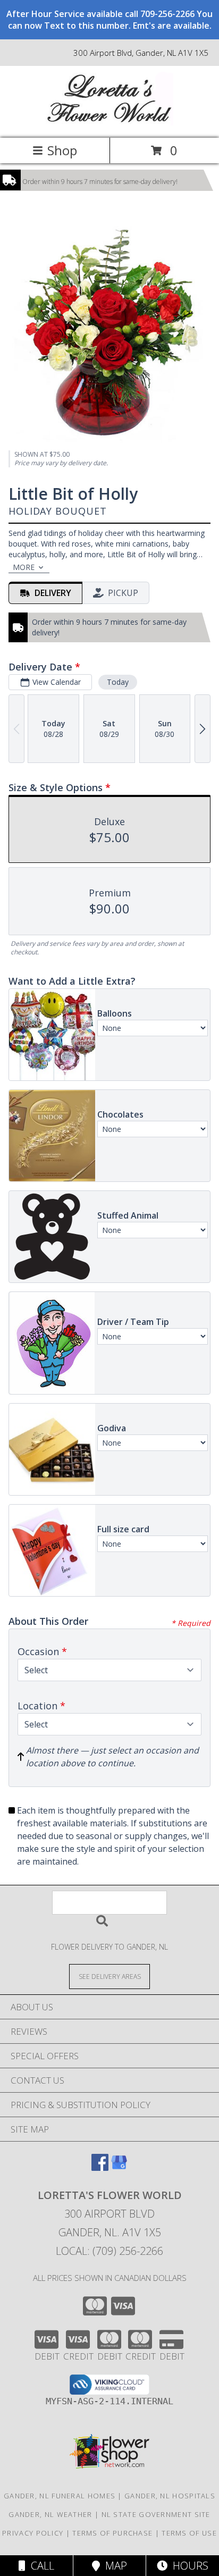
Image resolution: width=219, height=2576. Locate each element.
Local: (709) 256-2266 (109, 2251)
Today (118, 682)
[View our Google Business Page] (119, 2167)
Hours (188, 2566)
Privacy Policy (33, 2533)
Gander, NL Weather (50, 2514)
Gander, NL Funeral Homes (60, 2496)
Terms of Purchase (112, 2533)
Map (113, 2566)
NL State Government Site (156, 2514)
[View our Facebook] (100, 2167)
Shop (62, 150)
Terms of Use (189, 2533)
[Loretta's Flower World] (109, 123)
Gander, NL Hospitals (170, 2496)
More (24, 567)
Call (40, 2566)
